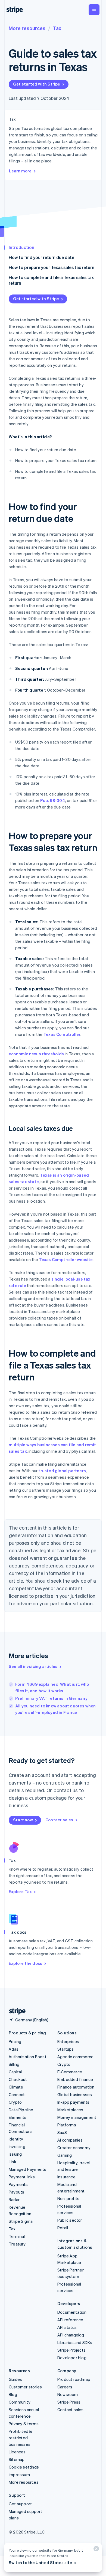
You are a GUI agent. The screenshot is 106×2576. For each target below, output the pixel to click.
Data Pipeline (21, 2110)
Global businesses (75, 2094)
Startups (66, 2049)
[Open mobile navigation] (94, 10)
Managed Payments (27, 2169)
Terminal (17, 2236)
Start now (23, 1820)
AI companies (70, 2140)
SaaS (62, 2132)
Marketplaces (70, 2110)
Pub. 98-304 (53, 800)
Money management (77, 2117)
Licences (17, 2452)
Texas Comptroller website (66, 1259)
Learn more (20, 171)
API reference (70, 2320)
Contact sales (59, 1820)
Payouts (16, 2192)
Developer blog (72, 2358)
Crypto (15, 2102)
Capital (15, 2072)
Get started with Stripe (37, 84)
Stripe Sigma (21, 2221)
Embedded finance (75, 2079)
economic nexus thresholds (36, 1054)
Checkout (18, 2079)
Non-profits (68, 2198)
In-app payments (73, 2102)
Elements (18, 2117)
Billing (14, 2064)
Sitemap (17, 2459)
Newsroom (68, 2394)
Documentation (72, 2312)
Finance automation (76, 2087)
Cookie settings (24, 2467)
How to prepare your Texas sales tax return (52, 267)
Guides (15, 2379)
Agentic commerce (75, 2057)
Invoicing (17, 2146)
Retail (63, 2228)
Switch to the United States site (40, 2562)
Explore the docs (25, 1963)
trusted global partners (62, 1471)
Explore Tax (20, 1891)
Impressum (19, 2474)
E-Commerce (70, 2072)
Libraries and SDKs (75, 2342)
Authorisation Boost (28, 2057)
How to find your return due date (41, 257)
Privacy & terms (24, 2424)
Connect (17, 2094)
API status (67, 2327)
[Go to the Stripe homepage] (15, 2011)
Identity (16, 2139)
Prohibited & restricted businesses (20, 2438)
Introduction (21, 247)
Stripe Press (69, 2402)
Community (20, 2402)
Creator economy (74, 2148)
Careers (65, 2387)
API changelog (71, 2335)
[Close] (95, 2550)
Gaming (65, 2155)
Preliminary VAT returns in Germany (51, 1698)
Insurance (66, 2177)
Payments (18, 2184)
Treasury (17, 2244)
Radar (14, 2199)
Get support (20, 2504)
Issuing (15, 2154)
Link (13, 2162)
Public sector (70, 2220)
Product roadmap (74, 2379)
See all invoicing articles (33, 1666)
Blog (13, 2394)
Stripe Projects (71, 2350)
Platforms (67, 2125)
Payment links (22, 2177)
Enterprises (68, 2041)
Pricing (15, 2041)
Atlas (14, 2049)
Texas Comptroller (62, 1034)
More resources (27, 28)
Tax (57, 28)
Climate (16, 2087)
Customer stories (25, 2387)
